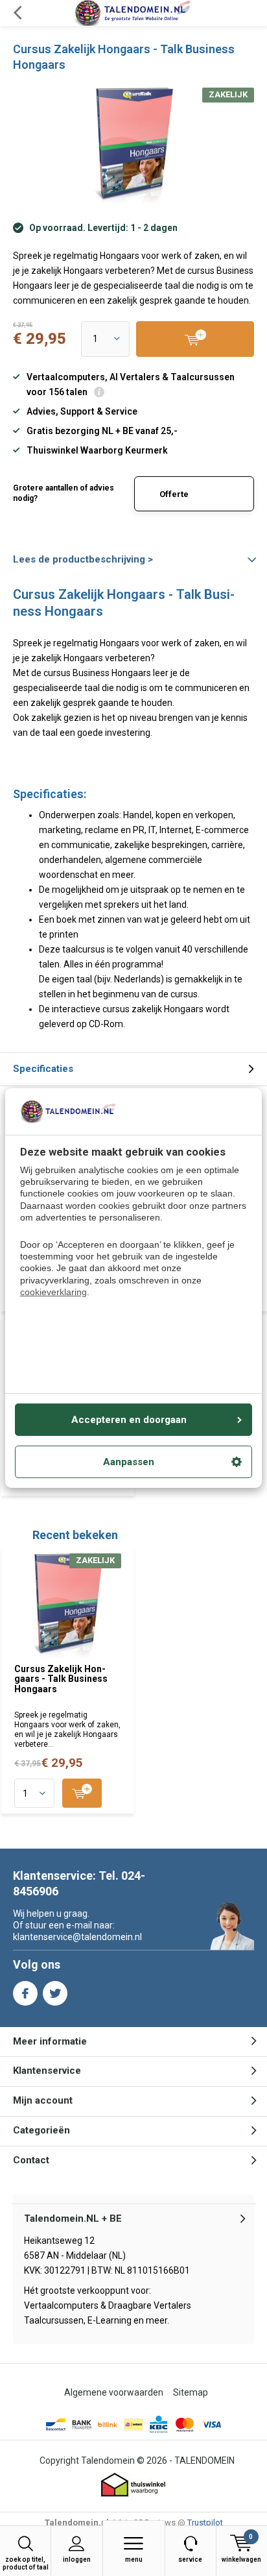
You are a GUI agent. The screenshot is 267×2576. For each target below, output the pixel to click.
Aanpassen (129, 1462)
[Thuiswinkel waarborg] (133, 2485)
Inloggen (77, 2559)
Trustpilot (205, 2522)
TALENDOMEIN (204, 2461)
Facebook (25, 1993)
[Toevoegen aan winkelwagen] (82, 1793)
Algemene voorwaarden (114, 2392)
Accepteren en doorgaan (129, 1420)
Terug (17, 13)
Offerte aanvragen (182, 500)
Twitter (55, 1993)
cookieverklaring (53, 1292)
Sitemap (191, 2392)
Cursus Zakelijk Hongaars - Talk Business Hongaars (61, 1679)
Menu (134, 2559)
